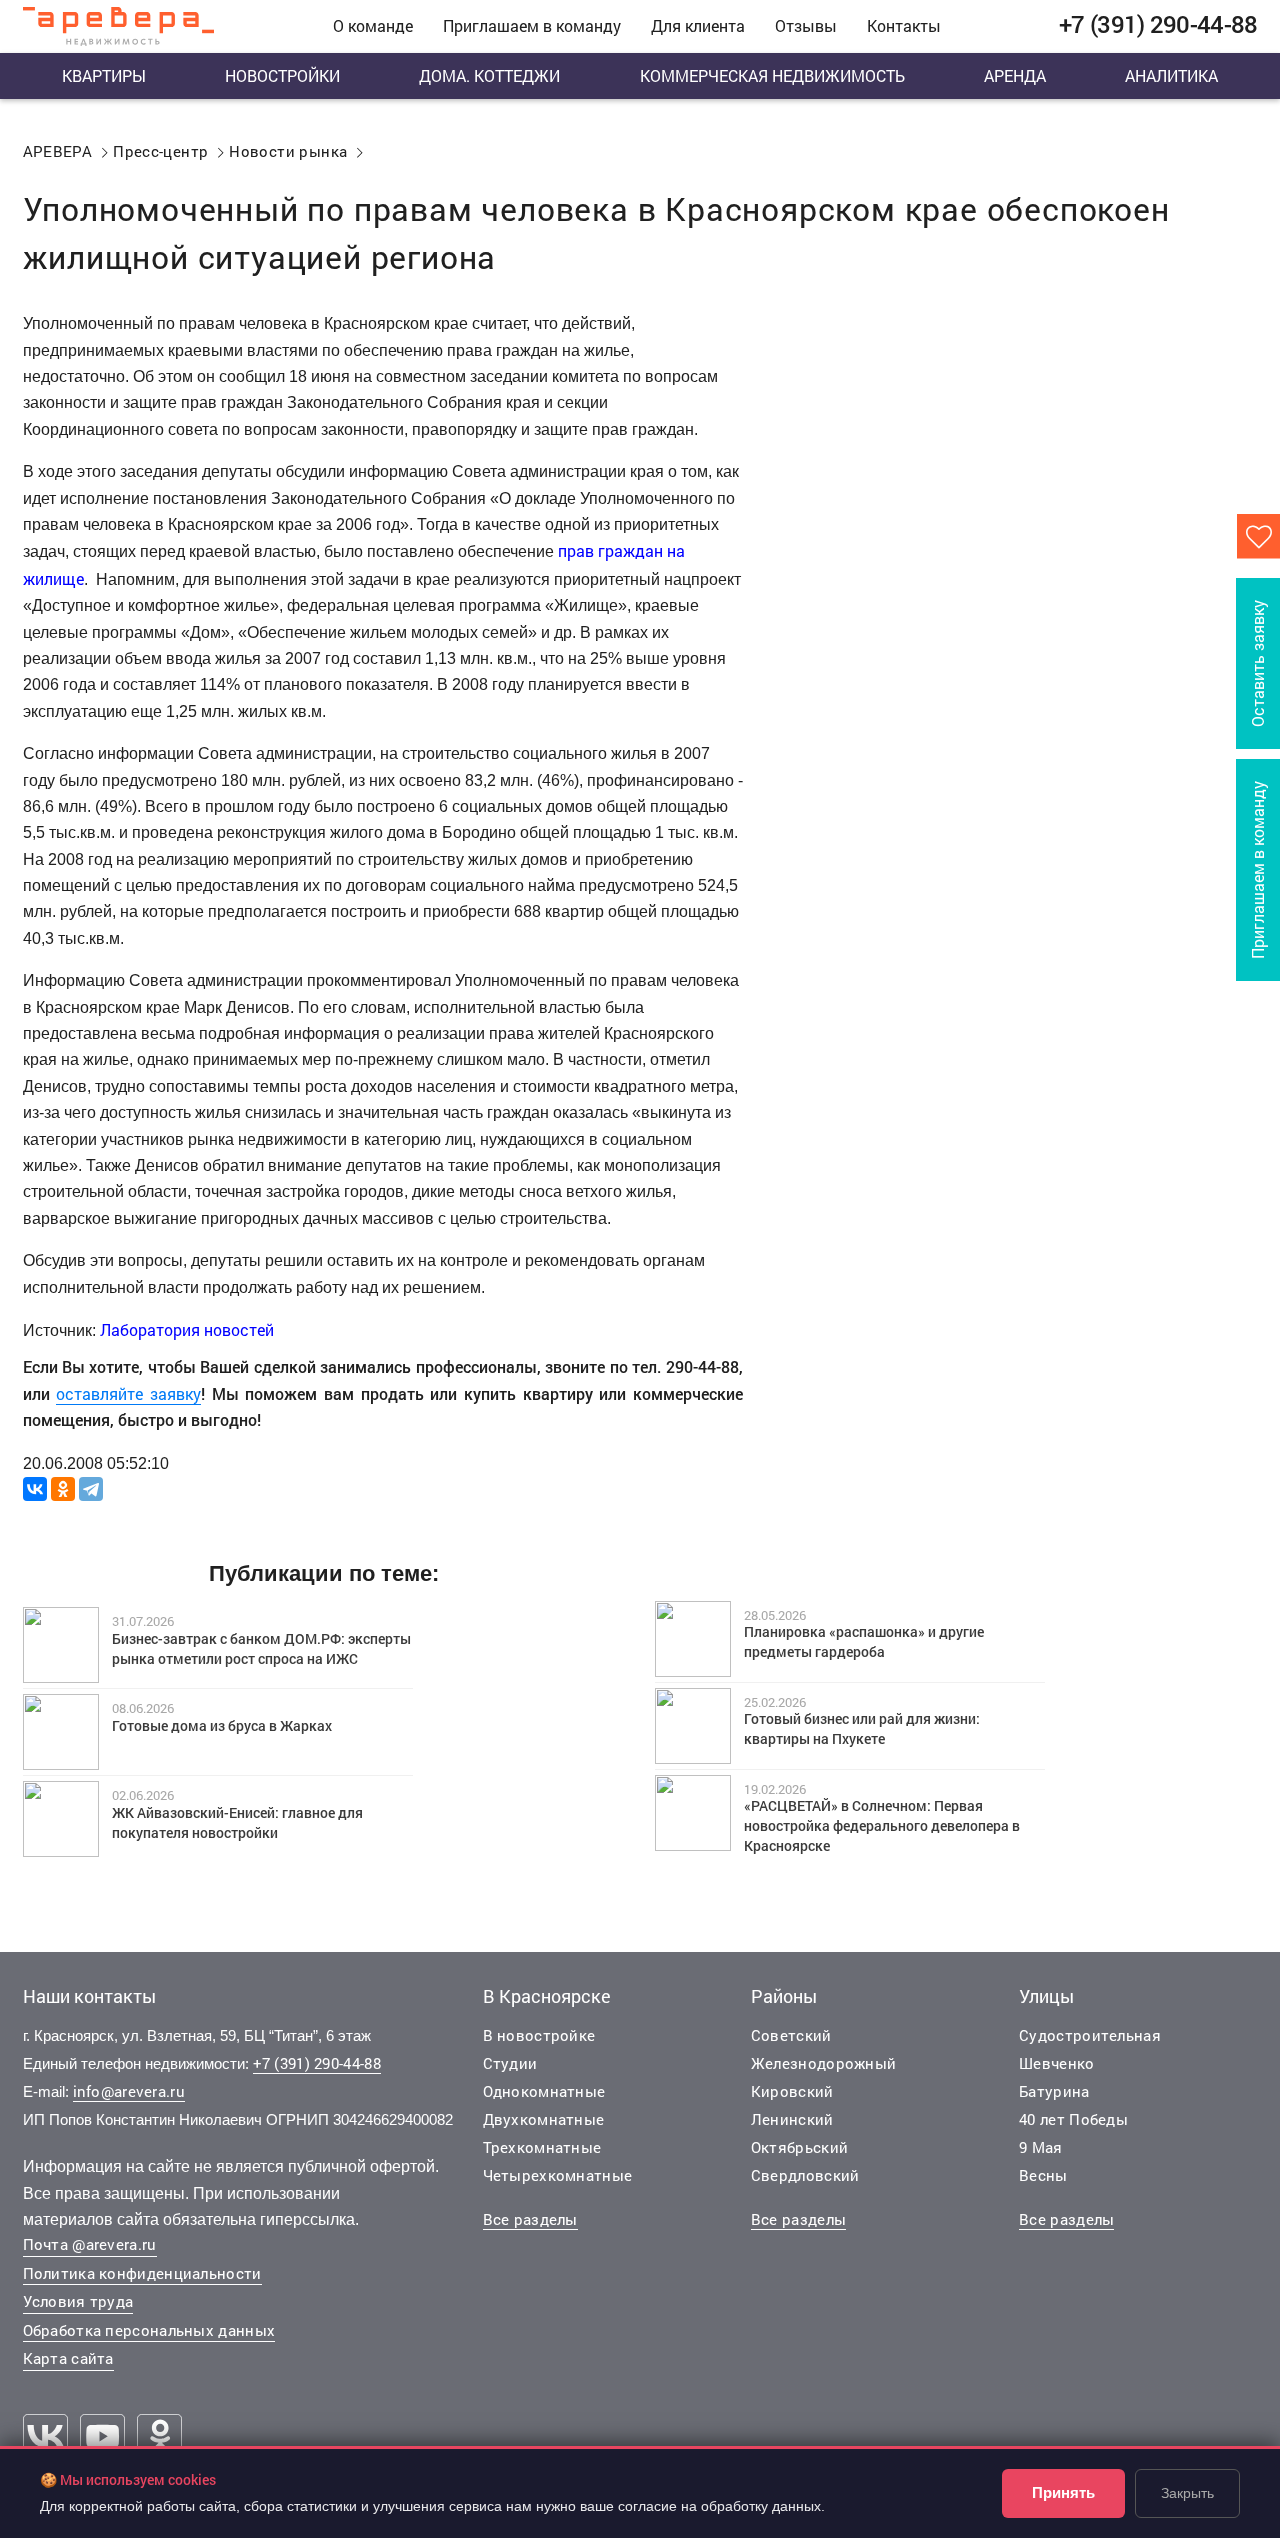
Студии (510, 2063)
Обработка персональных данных (149, 2330)
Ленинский (792, 2119)
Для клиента (698, 25)
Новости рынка (288, 151)
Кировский (792, 2091)
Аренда (1015, 75)
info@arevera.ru (129, 2091)
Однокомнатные (544, 2091)
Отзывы (806, 25)
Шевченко (1056, 2063)
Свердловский (805, 2175)
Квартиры (104, 75)
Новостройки (282, 75)
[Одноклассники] (63, 1489)
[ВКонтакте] (35, 1489)
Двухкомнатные (544, 2119)
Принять (1063, 2492)
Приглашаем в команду (532, 25)
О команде (373, 25)
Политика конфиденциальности (142, 2273)
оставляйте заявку (128, 1393)
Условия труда (78, 2301)
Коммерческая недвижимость (772, 75)
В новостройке (539, 2035)
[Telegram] (91, 1489)
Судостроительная (1090, 2035)
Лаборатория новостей (187, 1329)
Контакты (904, 25)
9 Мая (1041, 2147)
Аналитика (1171, 75)
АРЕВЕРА (58, 151)
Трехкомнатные (542, 2147)
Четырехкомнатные (558, 2175)
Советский (791, 2035)
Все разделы (530, 2219)
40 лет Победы (1073, 2119)
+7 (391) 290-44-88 (317, 2063)
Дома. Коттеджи (489, 75)
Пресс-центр (160, 151)
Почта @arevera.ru (90, 2244)
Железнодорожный (824, 2063)
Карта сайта (68, 2358)
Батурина (1054, 2091)
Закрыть (1187, 2493)
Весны (1043, 2175)
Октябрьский (799, 2147)
